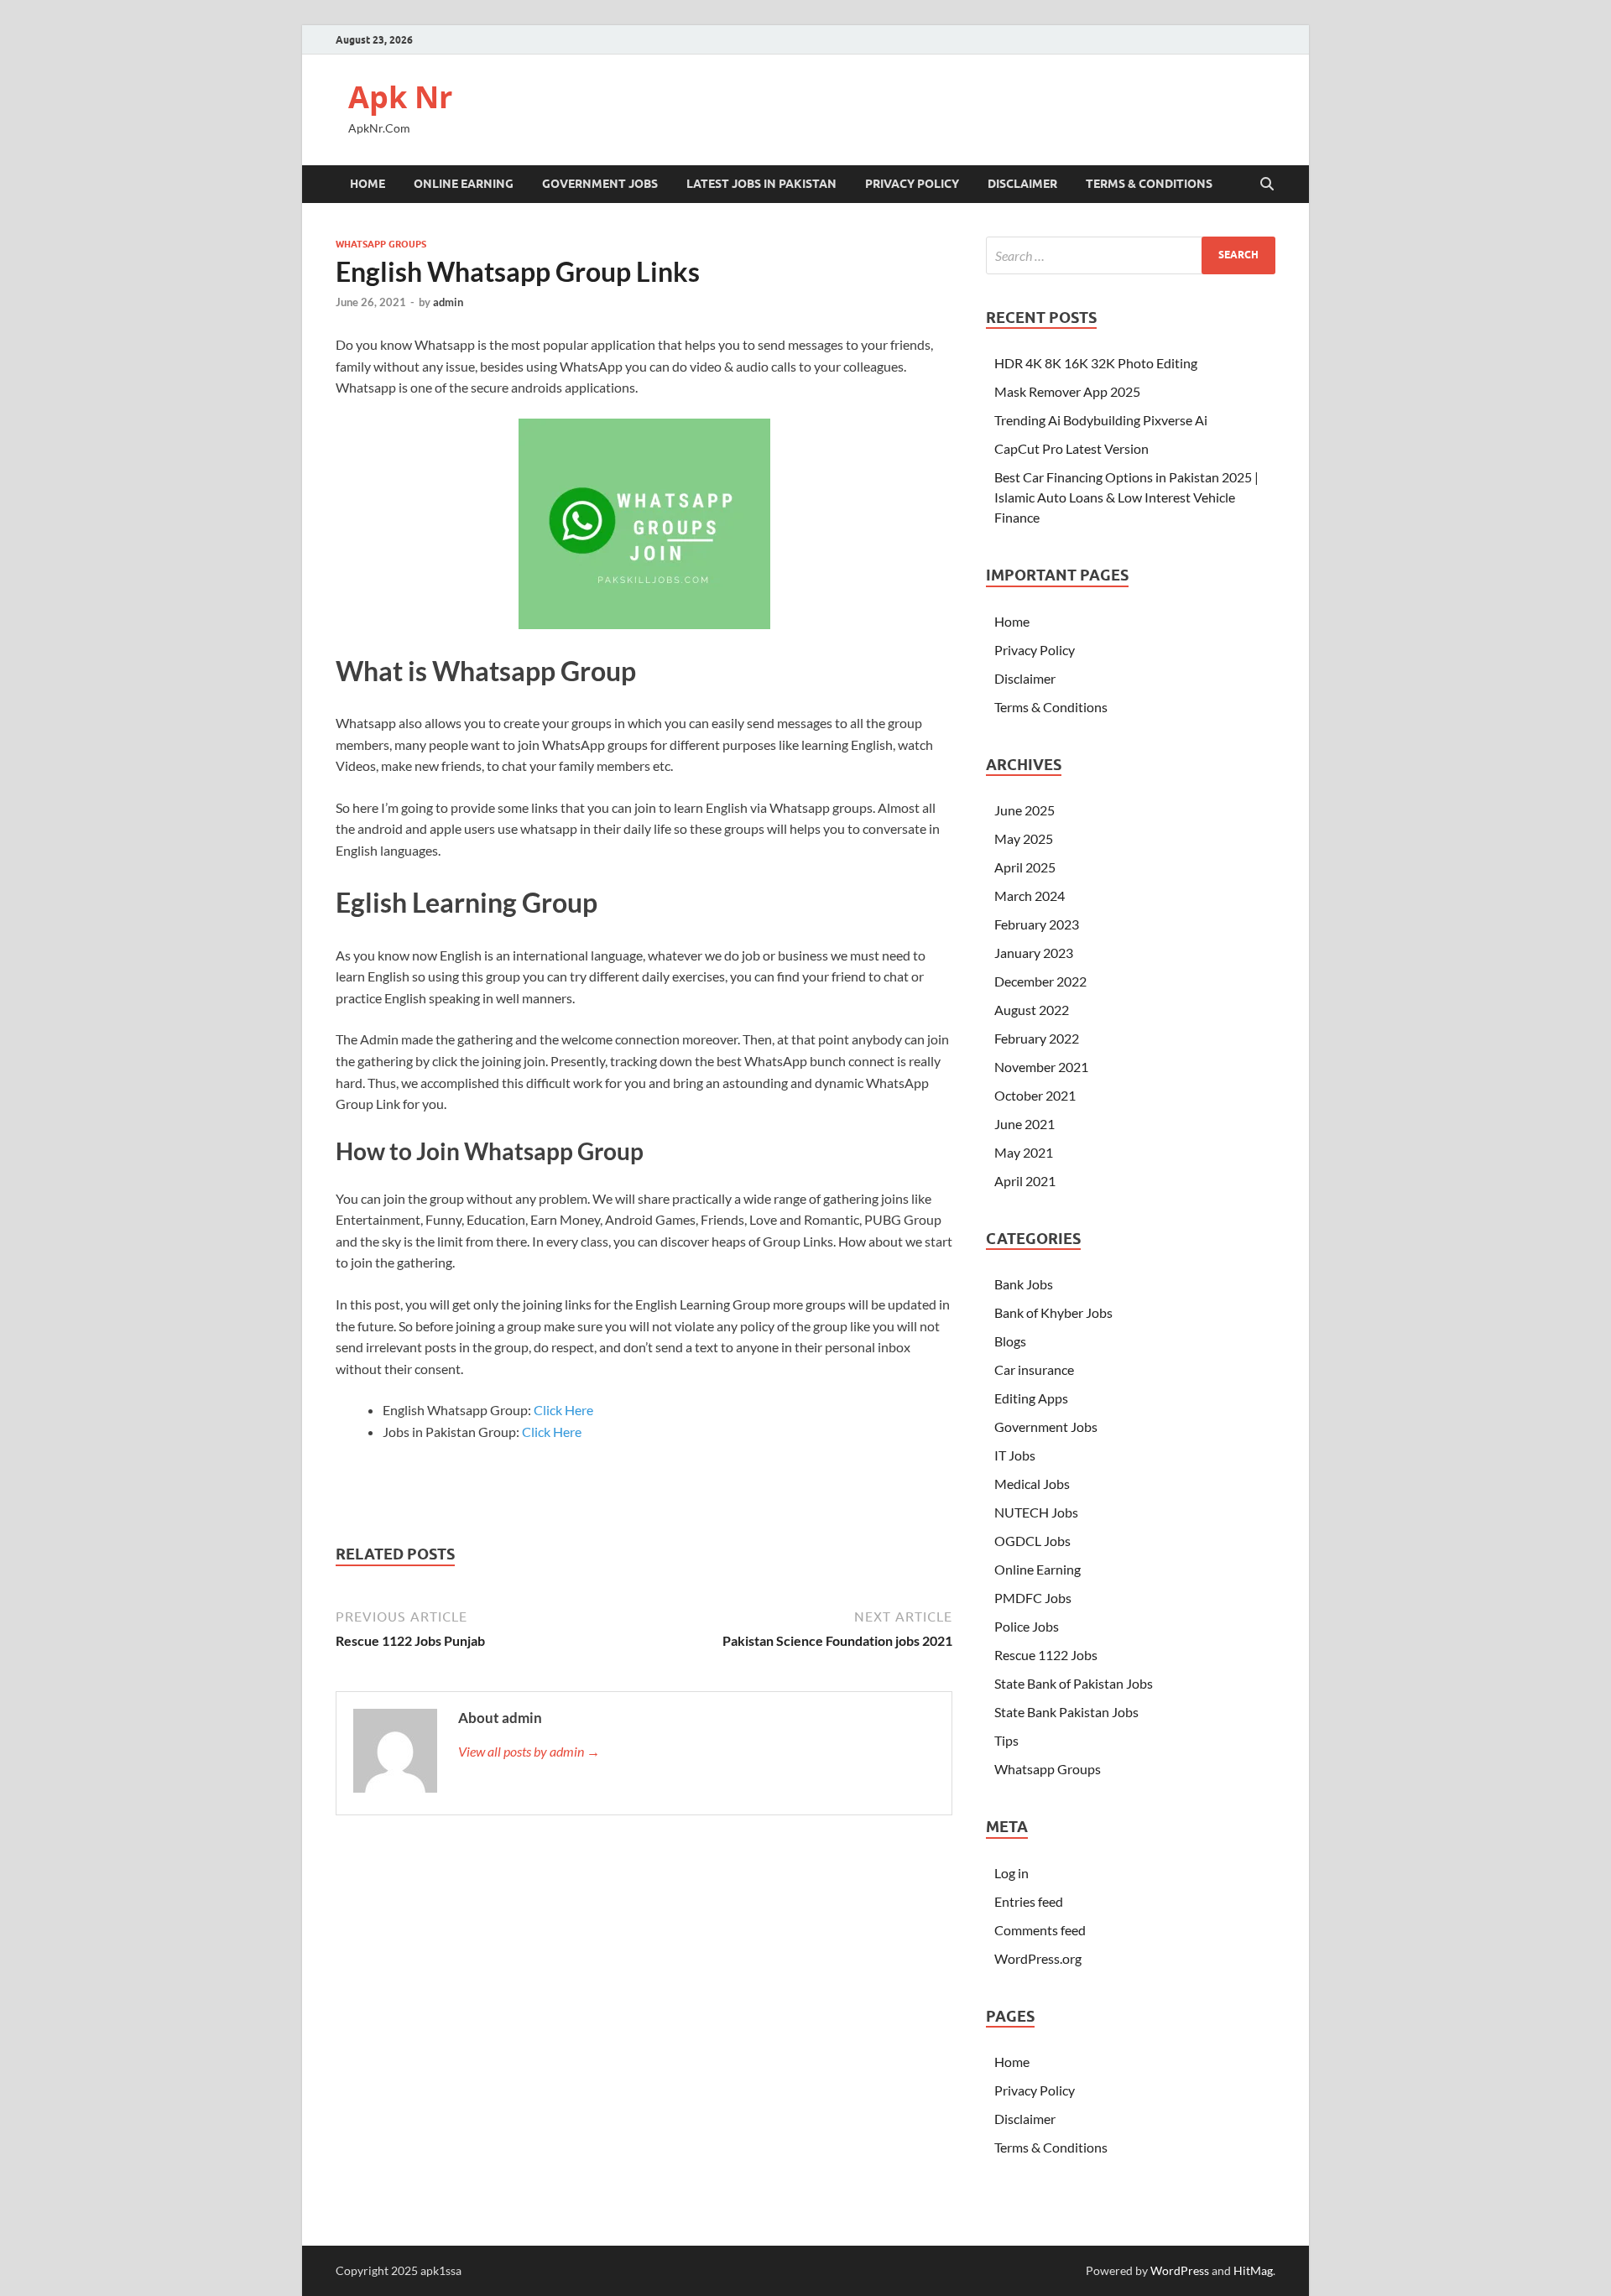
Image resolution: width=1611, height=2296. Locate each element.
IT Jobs (1015, 1455)
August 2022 (1032, 1010)
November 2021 (1041, 1067)
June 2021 (1024, 1124)
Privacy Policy (912, 184)
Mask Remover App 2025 (1067, 391)
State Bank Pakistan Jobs (1066, 1712)
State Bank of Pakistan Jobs (1074, 1683)
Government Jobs (600, 184)
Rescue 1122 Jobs (1046, 1655)
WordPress (1180, 2270)
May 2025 (1024, 838)
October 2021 (1035, 1095)
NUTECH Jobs (1036, 1512)
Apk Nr (400, 97)
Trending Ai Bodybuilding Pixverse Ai (1101, 420)
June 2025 (1024, 810)
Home (368, 184)
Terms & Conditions (1149, 184)
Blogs (1010, 1341)
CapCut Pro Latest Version (1071, 448)
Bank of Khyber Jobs (1053, 1312)
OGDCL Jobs (1032, 1541)
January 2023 (1034, 953)
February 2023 (1037, 924)
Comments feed (1040, 1930)
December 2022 (1040, 981)
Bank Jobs (1024, 1284)
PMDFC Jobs (1033, 1598)
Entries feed (1029, 1901)
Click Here (563, 1410)
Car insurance (1034, 1369)
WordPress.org (1038, 1958)
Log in (1011, 1873)
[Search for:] (1131, 255)
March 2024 (1030, 895)
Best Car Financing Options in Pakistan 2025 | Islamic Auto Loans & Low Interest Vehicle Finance (1126, 497)
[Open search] (1267, 185)
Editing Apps (1031, 1398)
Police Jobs (1027, 1626)
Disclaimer (1022, 184)
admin (448, 302)
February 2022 (1037, 1038)
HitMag (1253, 2270)
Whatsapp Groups (381, 244)
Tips (1006, 1740)
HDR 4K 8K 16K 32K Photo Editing (1096, 363)
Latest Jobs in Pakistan (761, 184)
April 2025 (1025, 867)
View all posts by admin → (529, 1751)
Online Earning (464, 184)
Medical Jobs (1032, 1484)
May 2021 (1024, 1152)
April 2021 (1025, 1181)
